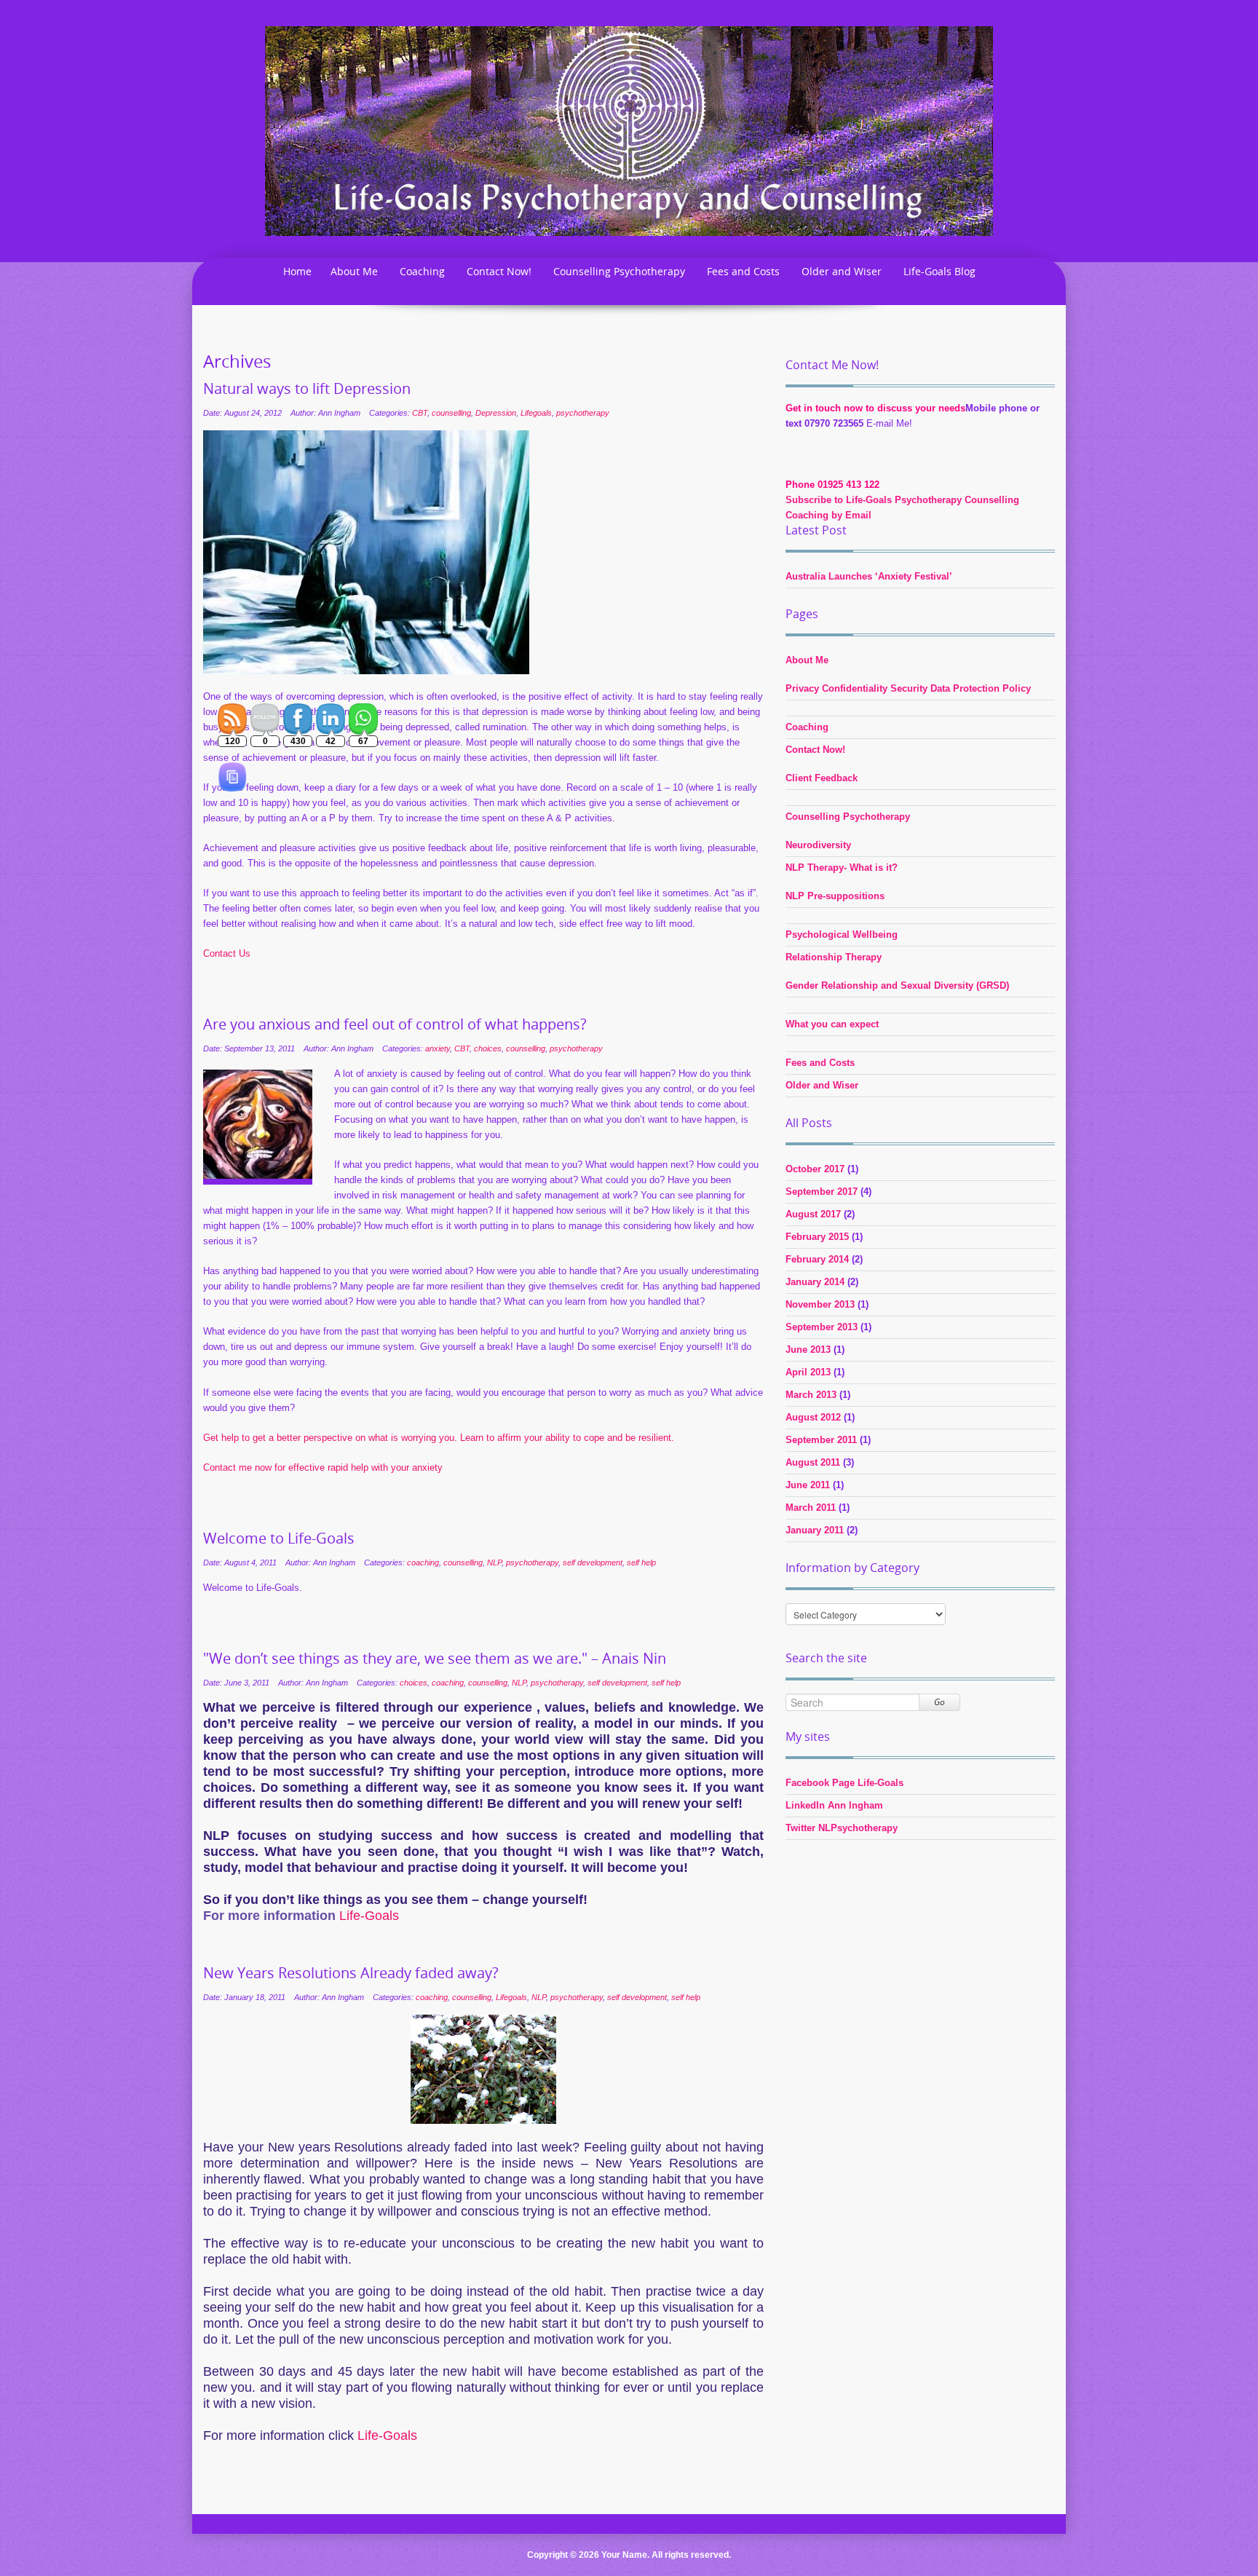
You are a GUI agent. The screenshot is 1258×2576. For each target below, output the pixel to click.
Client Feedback (822, 778)
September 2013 (822, 1327)
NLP (494, 1562)
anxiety (438, 1048)
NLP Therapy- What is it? (842, 868)
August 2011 (813, 1462)
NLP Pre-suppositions (835, 896)
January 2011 (815, 1530)
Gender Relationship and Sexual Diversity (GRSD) (897, 985)
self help (641, 1562)
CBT (420, 413)
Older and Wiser (842, 271)
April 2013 (808, 1372)
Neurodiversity (818, 845)
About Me (354, 271)
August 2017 (813, 1214)
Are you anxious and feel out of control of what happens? (395, 1024)
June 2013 (808, 1350)
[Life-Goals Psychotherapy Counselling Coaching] (629, 130)
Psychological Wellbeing (842, 935)
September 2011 (821, 1440)
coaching (423, 1562)
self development (593, 1562)
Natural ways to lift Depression (307, 389)
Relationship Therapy (834, 957)
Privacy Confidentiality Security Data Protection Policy (908, 688)
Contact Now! (499, 271)
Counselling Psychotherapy (619, 271)
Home (297, 271)
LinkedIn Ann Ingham (834, 1805)
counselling (451, 413)
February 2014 (817, 1259)
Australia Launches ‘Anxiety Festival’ (869, 576)
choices (488, 1048)
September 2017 (822, 1192)
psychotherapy (583, 413)
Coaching (422, 271)
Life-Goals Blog (939, 271)
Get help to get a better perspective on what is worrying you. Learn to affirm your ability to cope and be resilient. (439, 1438)
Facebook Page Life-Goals (844, 1783)
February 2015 (817, 1237)
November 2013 (820, 1304)
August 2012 (813, 1417)
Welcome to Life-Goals (279, 1538)
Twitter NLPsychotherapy (842, 1828)
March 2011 (811, 1508)
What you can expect (832, 1024)
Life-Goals (387, 2435)
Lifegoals (536, 413)
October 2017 (815, 1169)
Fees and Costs (743, 271)
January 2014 (815, 1282)
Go (939, 1702)
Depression (496, 413)
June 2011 (808, 1485)
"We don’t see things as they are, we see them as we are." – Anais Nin (435, 1659)
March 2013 (811, 1395)
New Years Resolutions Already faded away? (351, 1973)
